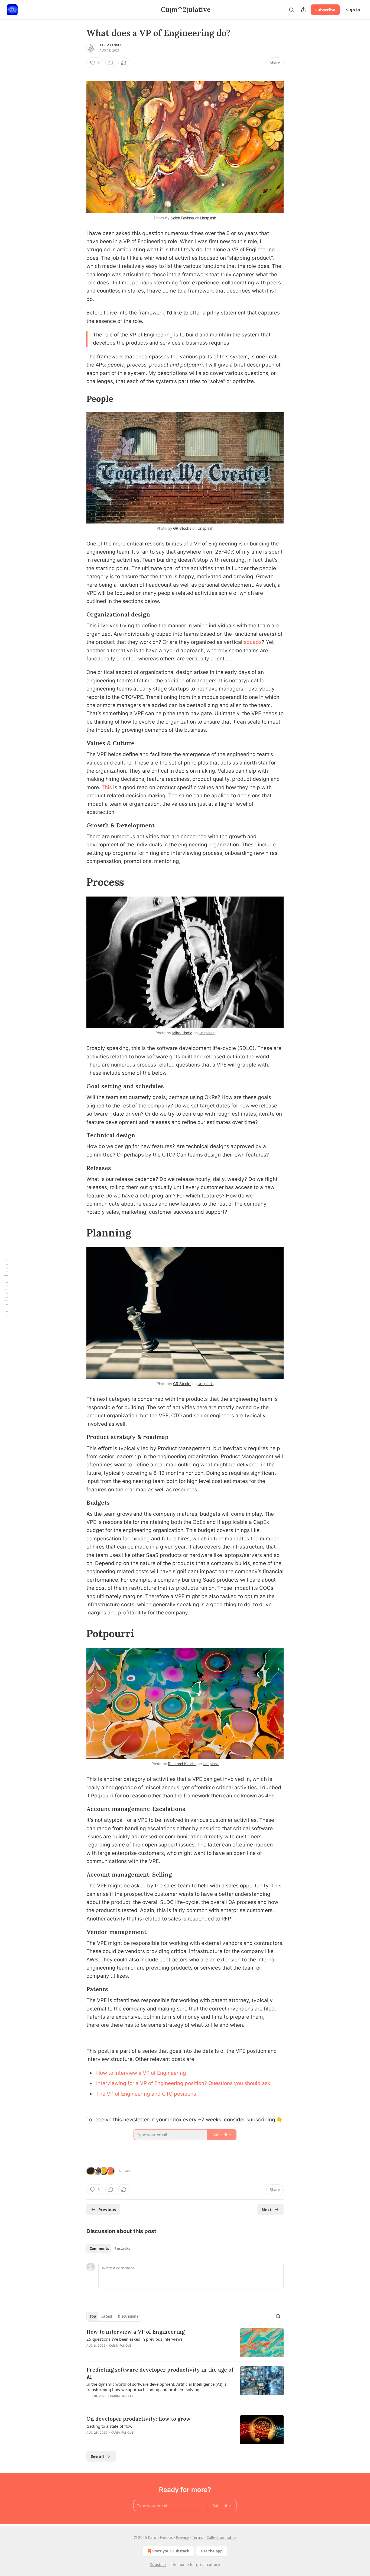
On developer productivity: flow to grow (139, 2419)
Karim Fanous (111, 45)
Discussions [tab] (128, 2316)
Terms (198, 2537)
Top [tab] (93, 2316)
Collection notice (221, 2537)
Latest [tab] (107, 2316)
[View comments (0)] (111, 63)
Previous (107, 2209)
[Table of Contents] (6, 1288)
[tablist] (110, 2249)
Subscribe (325, 10)
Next (267, 2209)
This (107, 787)
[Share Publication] (303, 10)
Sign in (353, 10)
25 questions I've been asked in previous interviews (134, 2339)
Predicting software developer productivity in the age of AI (160, 2373)
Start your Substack (171, 2551)
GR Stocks (182, 528)
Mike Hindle (182, 1033)
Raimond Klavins (182, 1764)
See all (97, 2456)
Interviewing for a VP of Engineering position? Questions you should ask (183, 2083)
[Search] (291, 10)
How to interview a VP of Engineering (141, 2073)
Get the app (212, 2551)
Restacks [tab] (122, 2249)
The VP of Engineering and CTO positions (146, 2094)
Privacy (182, 2537)
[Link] (79, 399)
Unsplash (208, 218)
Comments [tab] (99, 2249)
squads (253, 642)
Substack (158, 2564)
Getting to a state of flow (109, 2426)
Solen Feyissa (182, 218)
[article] (185, 2343)
